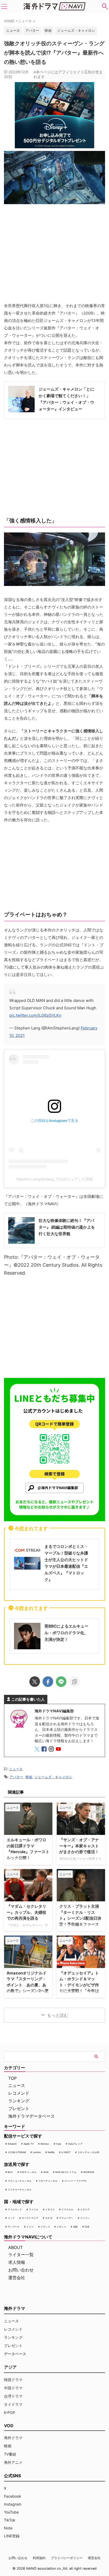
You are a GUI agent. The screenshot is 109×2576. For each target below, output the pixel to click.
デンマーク (14, 2227)
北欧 (75, 2227)
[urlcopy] (74, 1682)
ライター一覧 (21, 2255)
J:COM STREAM (17, 2152)
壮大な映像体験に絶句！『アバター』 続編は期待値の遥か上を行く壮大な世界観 (67, 1227)
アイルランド (15, 2209)
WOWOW (89, 2172)
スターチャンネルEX (88, 2152)
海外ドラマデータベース (31, 2116)
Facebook (13, 2496)
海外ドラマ (13, 2438)
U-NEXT (66, 2152)
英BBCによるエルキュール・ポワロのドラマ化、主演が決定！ (66, 1633)
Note (8, 2528)
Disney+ (45, 2144)
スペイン (85, 2218)
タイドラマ (13, 2404)
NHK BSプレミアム (66, 2172)
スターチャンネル (48, 2181)
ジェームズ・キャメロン (76, 30)
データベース (15, 2354)
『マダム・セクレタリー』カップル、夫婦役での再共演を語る (26, 1912)
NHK (46, 2172)
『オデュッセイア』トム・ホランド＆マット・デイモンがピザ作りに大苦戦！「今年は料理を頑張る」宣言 (79, 1985)
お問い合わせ (21, 2270)
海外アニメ (13, 2462)
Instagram (13, 2504)
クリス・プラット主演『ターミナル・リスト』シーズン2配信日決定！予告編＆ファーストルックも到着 (80, 1918)
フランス (45, 2227)
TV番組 (10, 2454)
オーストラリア (30, 2218)
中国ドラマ (13, 2388)
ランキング (19, 2101)
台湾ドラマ (13, 2396)
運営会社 (17, 2278)
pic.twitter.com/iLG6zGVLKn (35, 1015)
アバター (32, 30)
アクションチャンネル (20, 2181)
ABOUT (15, 2247)
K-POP (10, 2413)
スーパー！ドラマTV (75, 2181)
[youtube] (59, 1750)
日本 (87, 2227)
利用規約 (39, 2558)
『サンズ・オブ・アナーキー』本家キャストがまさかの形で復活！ (79, 1846)
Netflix (51, 2152)
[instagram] (52, 1750)
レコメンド (19, 2093)
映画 (48, 30)
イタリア (85, 2209)
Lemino (37, 2152)
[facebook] (48, 1682)
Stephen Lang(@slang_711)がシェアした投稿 (54, 1179)
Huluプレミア (75, 2144)
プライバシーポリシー (67, 2558)
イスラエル (67, 2209)
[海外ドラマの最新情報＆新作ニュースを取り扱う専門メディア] (54, 6)
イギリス (50, 2209)
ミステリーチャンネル (20, 2190)
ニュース (16, 1769)
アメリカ (34, 2209)
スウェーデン (66, 2218)
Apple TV (29, 2144)
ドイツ (30, 2227)
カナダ (49, 2218)
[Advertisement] (54, 1326)
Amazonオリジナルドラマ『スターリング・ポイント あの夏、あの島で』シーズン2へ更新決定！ (28, 1985)
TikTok (10, 2520)
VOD (9, 2426)
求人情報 (17, 2262)
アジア (10, 2367)
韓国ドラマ (13, 2380)
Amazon (12, 2144)
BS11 (10, 2172)
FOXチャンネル (28, 2172)
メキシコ (61, 2227)
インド (11, 2218)
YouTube (11, 2512)
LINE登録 (12, 2536)
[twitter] (35, 1682)
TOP (12, 2078)
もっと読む (58, 2015)
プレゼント (19, 2108)
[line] (61, 1682)
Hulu (59, 2144)
